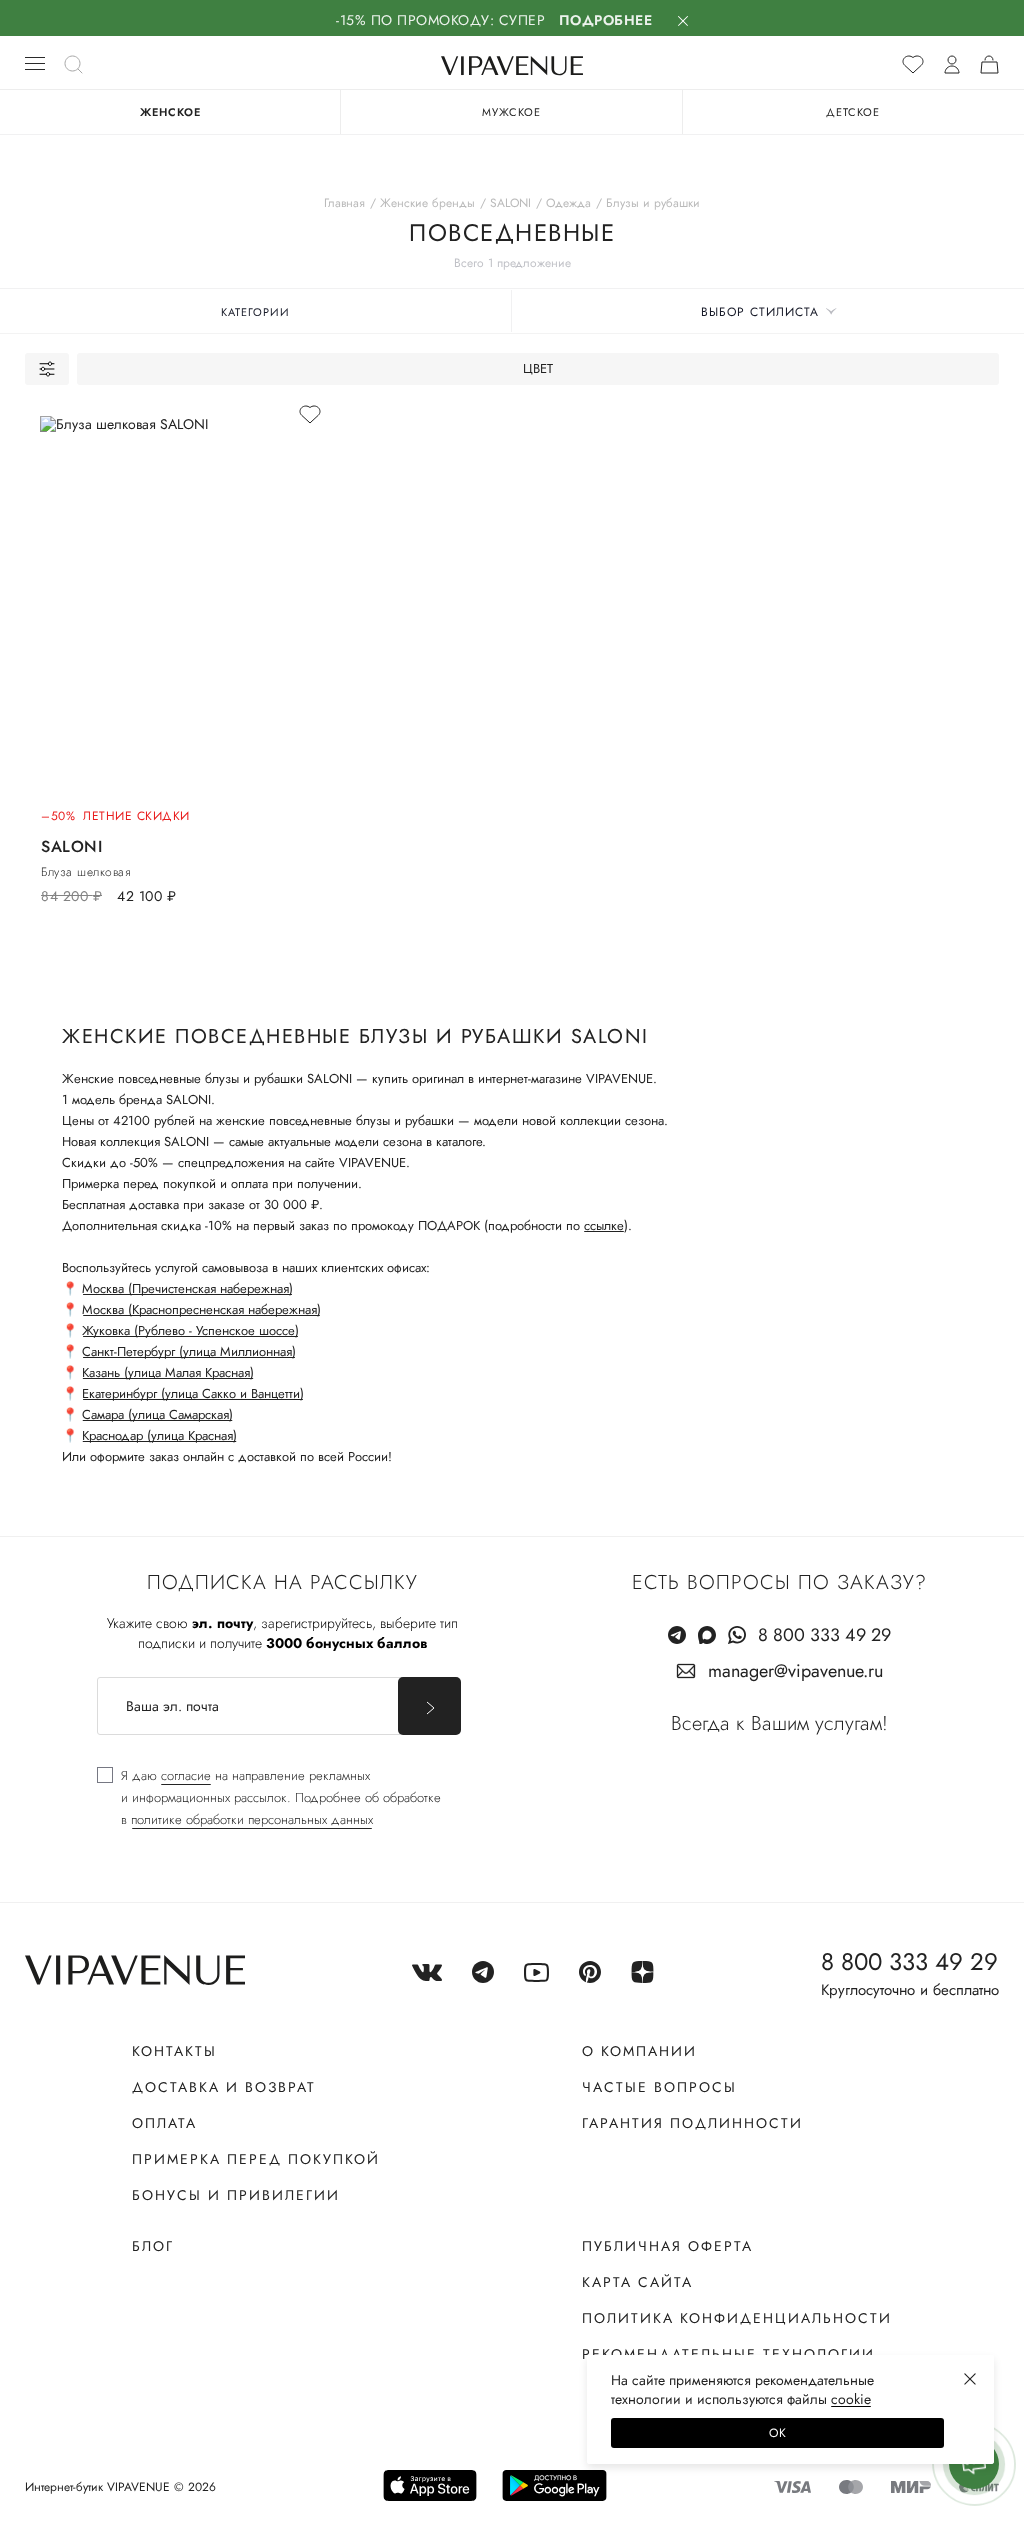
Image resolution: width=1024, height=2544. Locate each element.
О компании (639, 2051)
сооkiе (851, 2399)
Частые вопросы (659, 2087)
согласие (186, 1775)
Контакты (174, 2051)
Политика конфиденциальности (737, 2318)
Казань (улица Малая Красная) (168, 1372)
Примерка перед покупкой (256, 2159)
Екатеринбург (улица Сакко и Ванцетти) (193, 1393)
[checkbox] (269, 1798)
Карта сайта (637, 2282)
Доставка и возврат (224, 2087)
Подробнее (606, 20)
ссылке (604, 1225)
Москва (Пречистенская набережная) (187, 1288)
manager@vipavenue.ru (795, 1671)
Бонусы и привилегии (236, 2195)
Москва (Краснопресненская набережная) (201, 1309)
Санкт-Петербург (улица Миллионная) (189, 1351)
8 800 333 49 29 (824, 1635)
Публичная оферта (667, 2246)
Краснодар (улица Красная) (159, 1435)
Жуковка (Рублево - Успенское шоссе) (190, 1330)
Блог (153, 2246)
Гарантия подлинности (692, 2123)
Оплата (164, 2123)
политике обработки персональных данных (252, 1819)
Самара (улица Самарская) (157, 1414)
